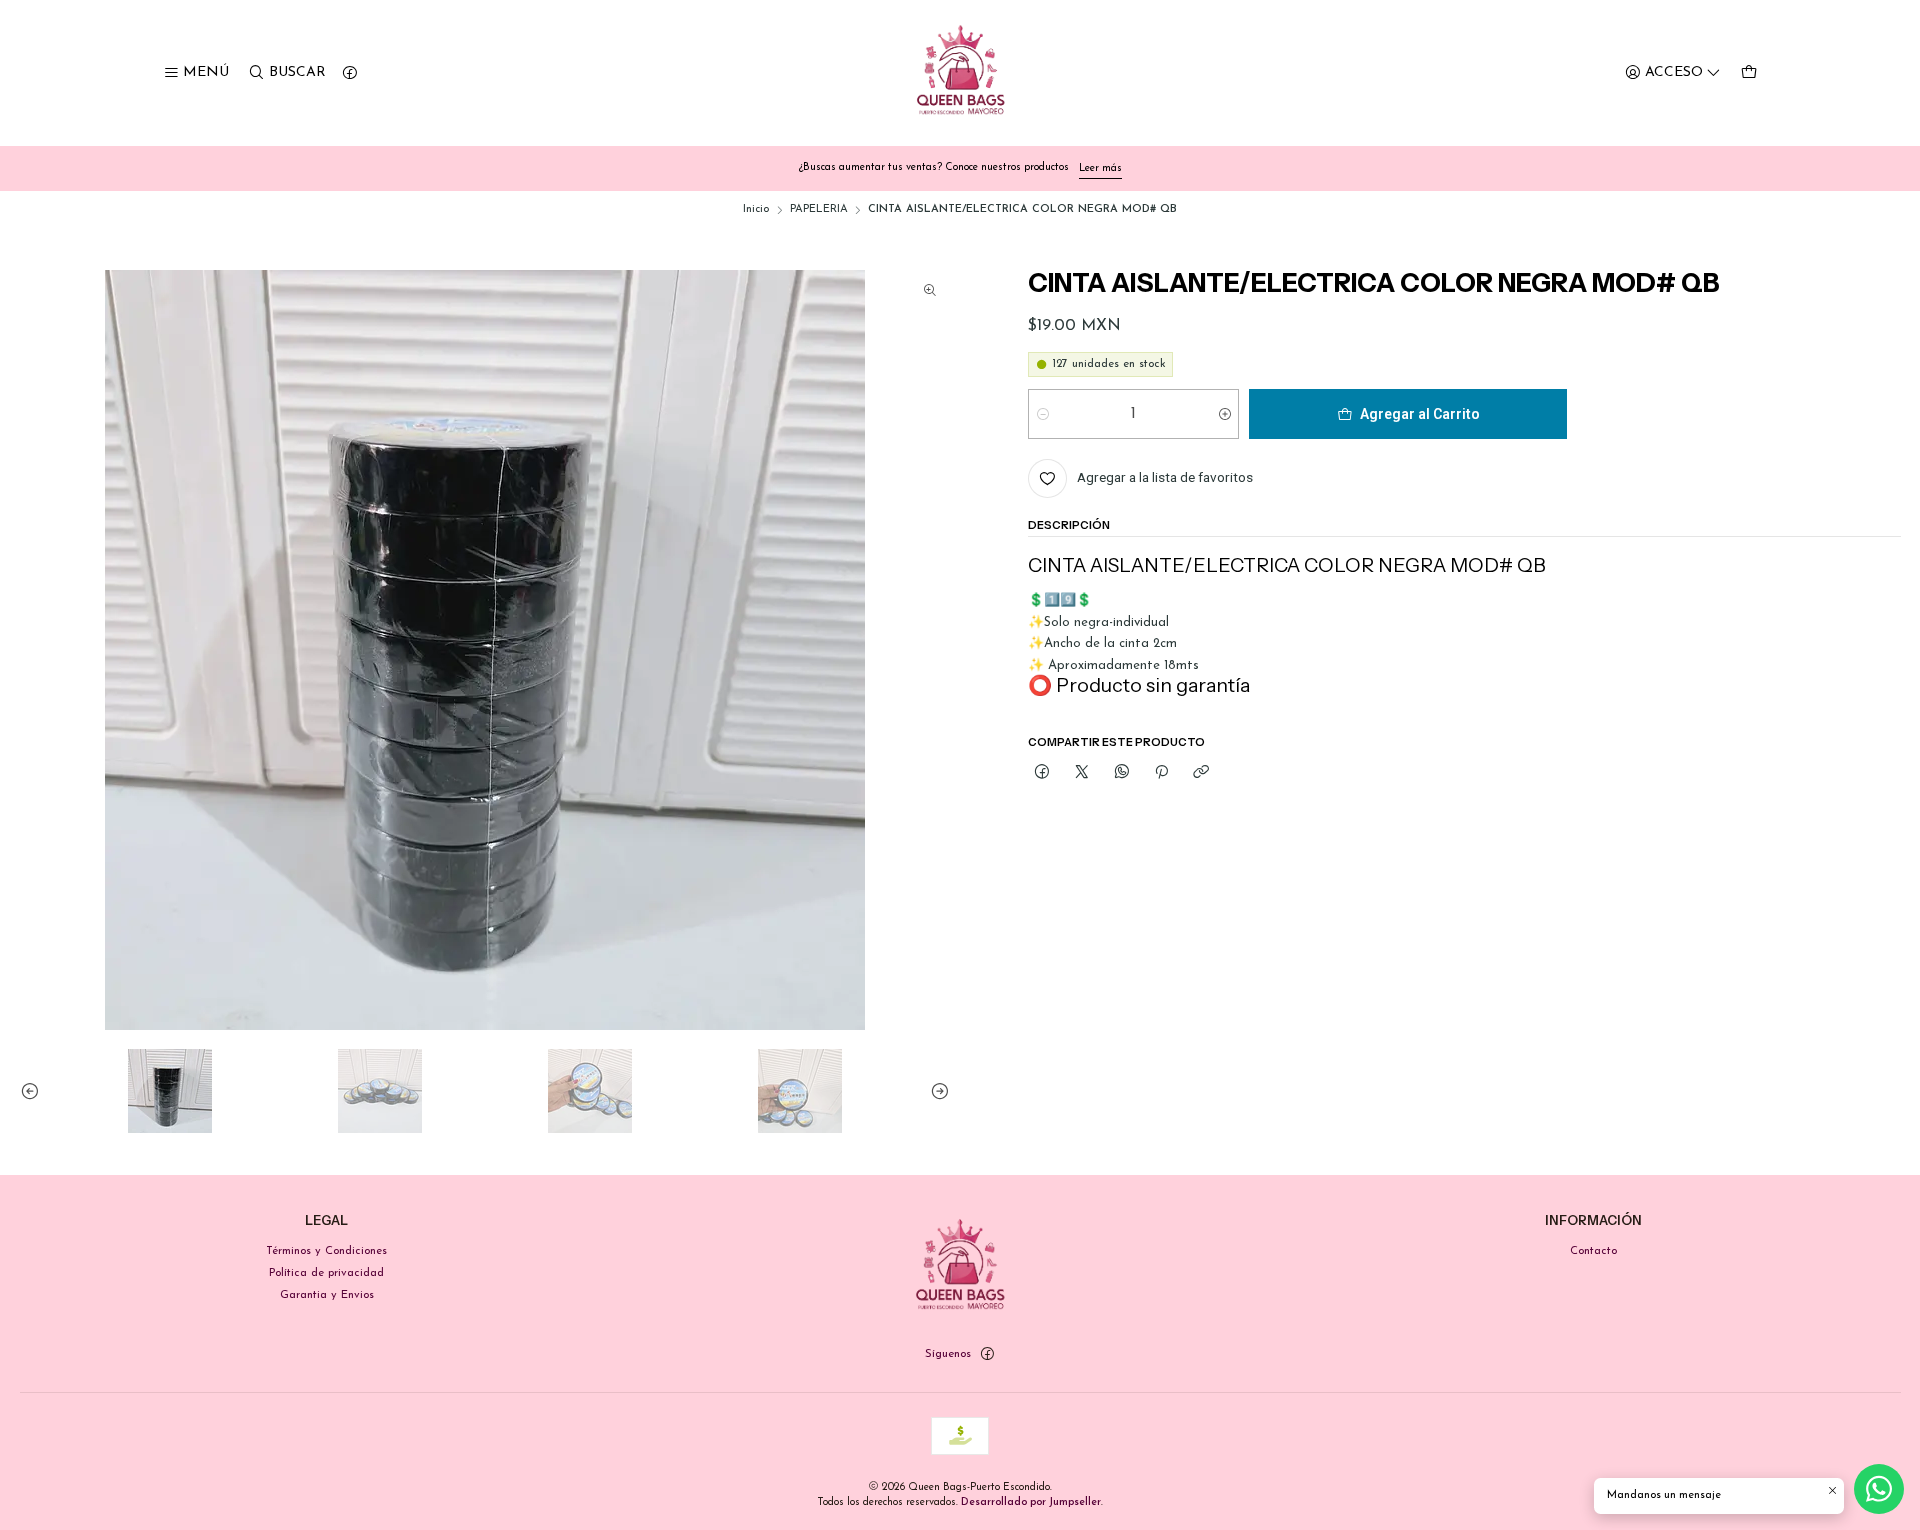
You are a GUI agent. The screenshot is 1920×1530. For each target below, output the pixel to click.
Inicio (756, 209)
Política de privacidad (326, 1273)
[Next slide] (935, 1091)
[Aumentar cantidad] (1224, 414)
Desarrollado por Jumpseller (1031, 1502)
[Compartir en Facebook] (1042, 772)
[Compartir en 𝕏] (1082, 772)
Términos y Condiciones (326, 1251)
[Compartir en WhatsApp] (1122, 772)
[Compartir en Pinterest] (1161, 772)
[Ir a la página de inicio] (960, 73)
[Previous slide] (35, 1091)
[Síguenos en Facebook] (350, 73)
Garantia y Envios (327, 1295)
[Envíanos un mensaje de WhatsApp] (1879, 1489)
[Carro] (1748, 73)
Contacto (1593, 1251)
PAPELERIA (819, 209)
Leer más (1100, 168)
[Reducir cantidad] (1042, 414)
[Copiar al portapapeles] (1201, 772)
